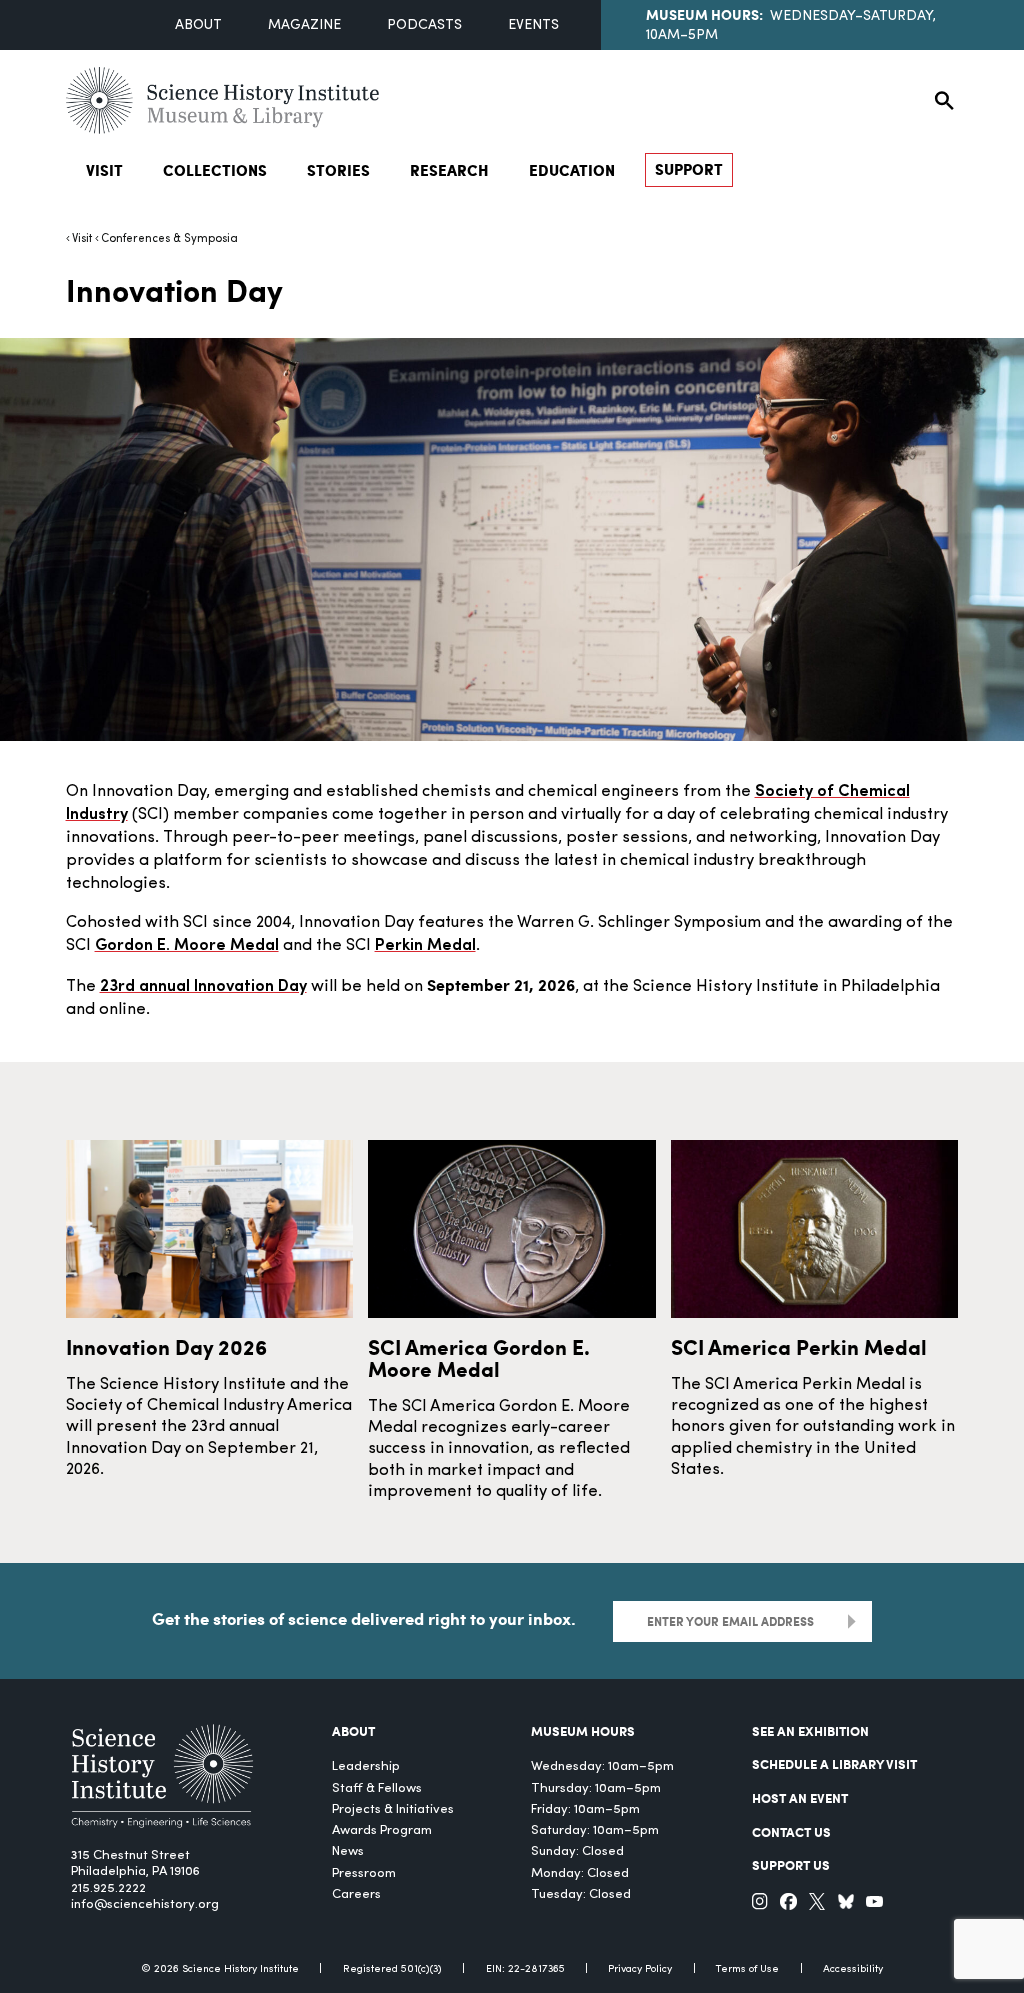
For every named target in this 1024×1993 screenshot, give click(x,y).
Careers (356, 1894)
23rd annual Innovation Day (203, 987)
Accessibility (853, 1969)
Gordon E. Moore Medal (187, 946)
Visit (104, 170)
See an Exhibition (810, 1730)
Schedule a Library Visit (834, 1763)
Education (572, 170)
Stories (338, 170)
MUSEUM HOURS (583, 1730)
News (348, 1851)
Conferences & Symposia (169, 239)
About (198, 25)
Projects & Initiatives (393, 1809)
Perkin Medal (425, 946)
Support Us (791, 1864)
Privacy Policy (640, 1969)
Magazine (304, 25)
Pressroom (364, 1873)
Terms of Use (747, 1969)
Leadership (366, 1766)
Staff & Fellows (377, 1788)
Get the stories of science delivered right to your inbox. (364, 1618)
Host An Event (800, 1797)
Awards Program (382, 1830)
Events (533, 25)
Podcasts (424, 25)
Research (449, 170)
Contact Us (791, 1831)
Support (689, 169)
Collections (215, 170)
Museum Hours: (704, 14)
